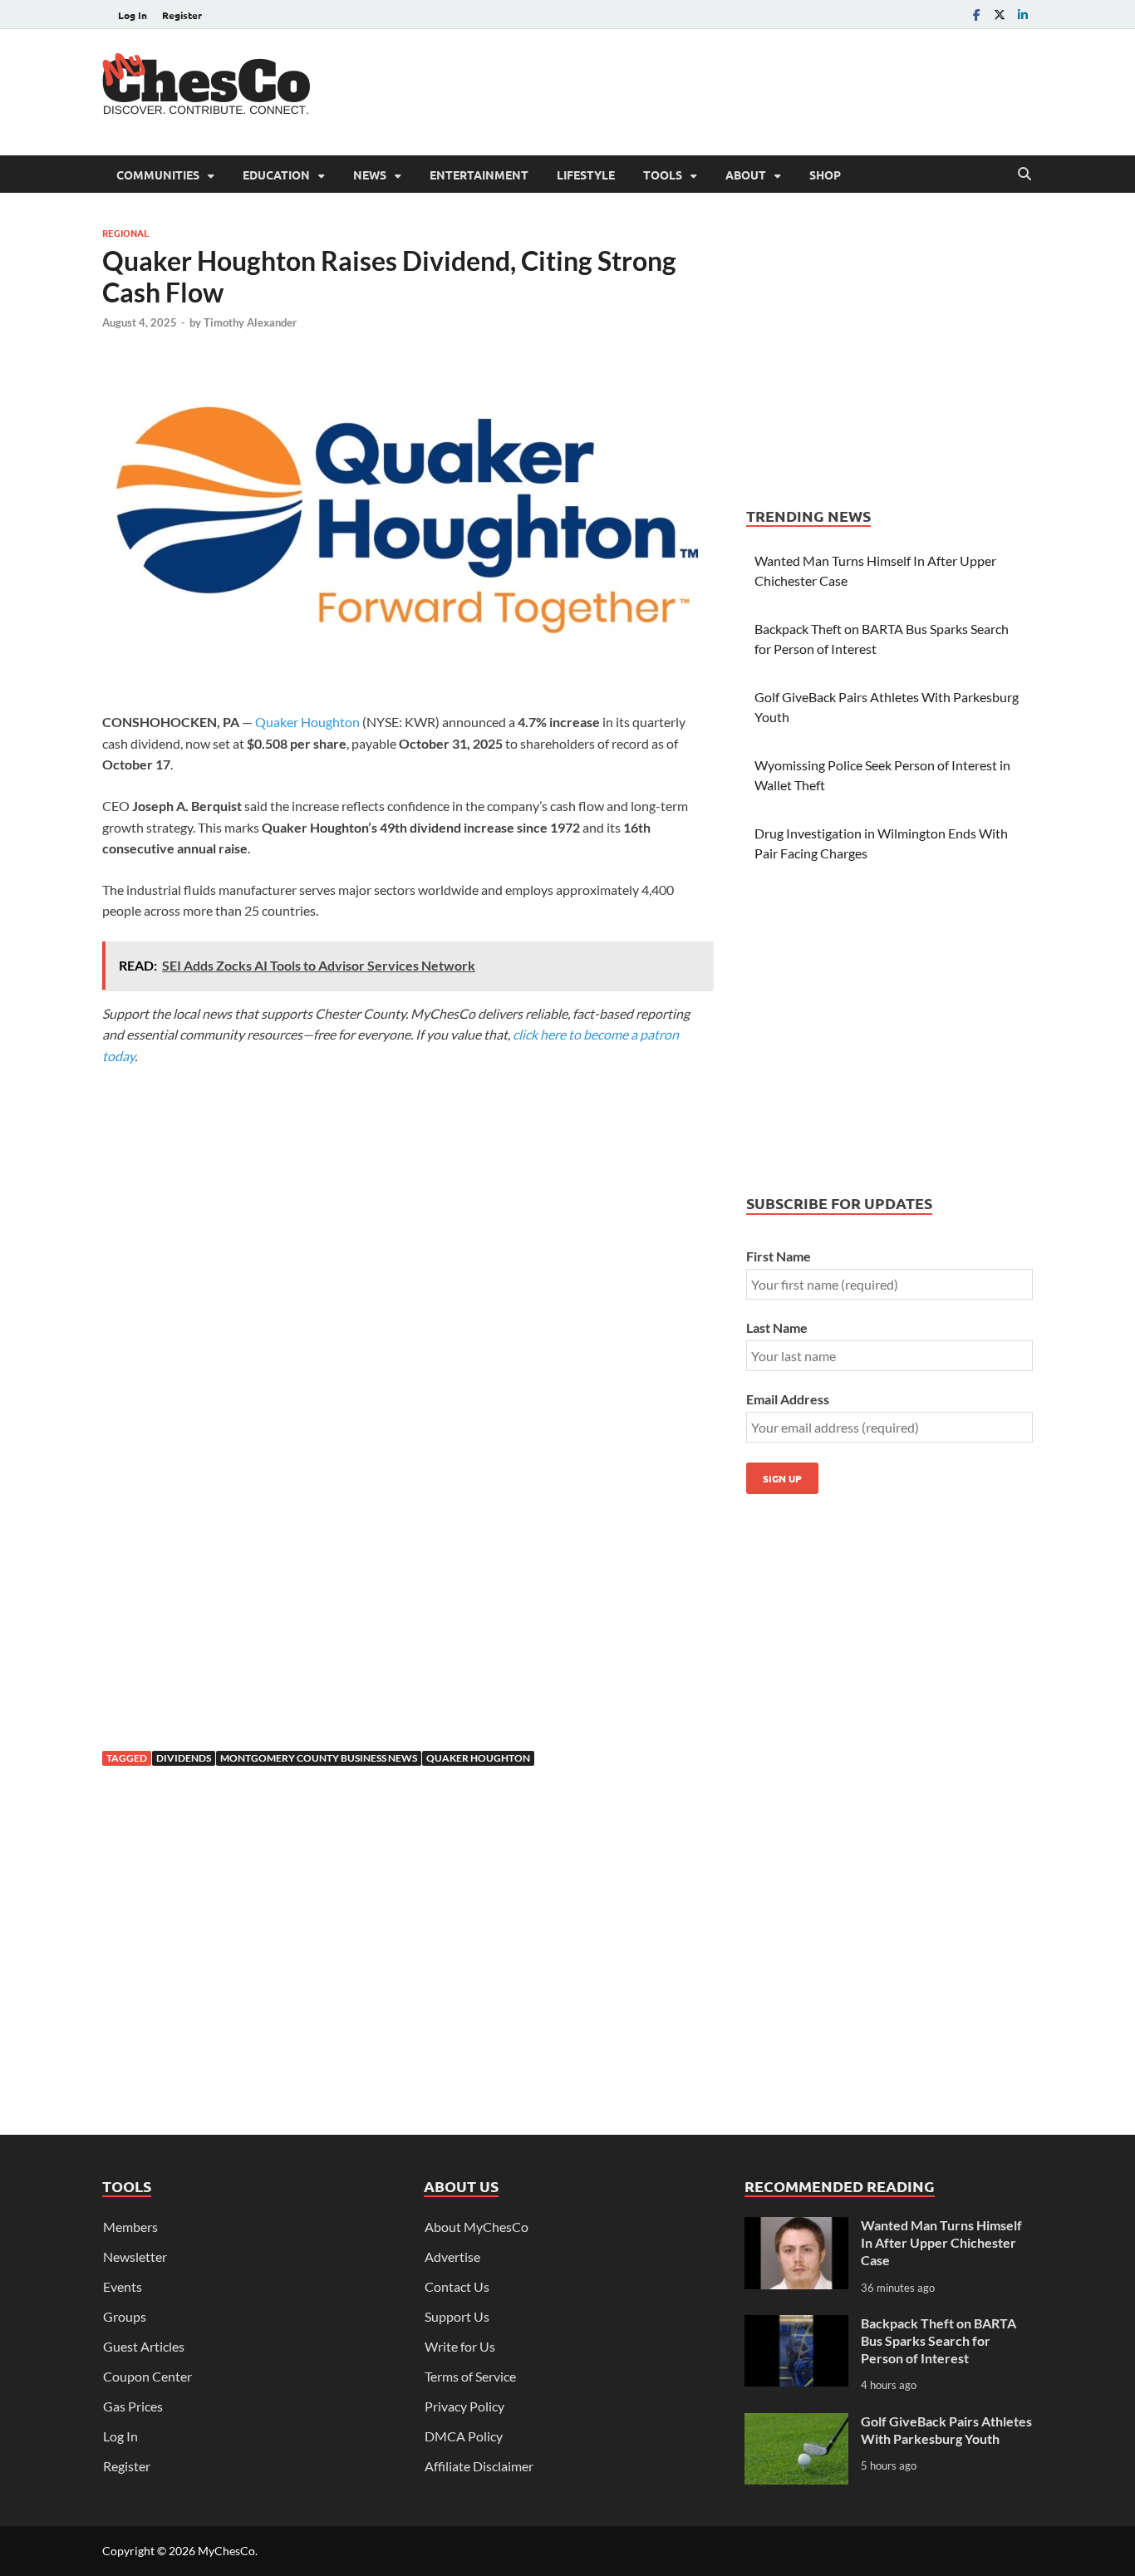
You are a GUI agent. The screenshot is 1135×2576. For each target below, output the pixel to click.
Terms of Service (470, 2376)
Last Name (777, 1327)
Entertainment (479, 175)
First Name (779, 1256)
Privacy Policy (464, 2406)
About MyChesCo (477, 2227)
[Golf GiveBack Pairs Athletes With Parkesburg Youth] (796, 2423)
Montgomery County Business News (319, 1758)
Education (276, 175)
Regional (125, 233)
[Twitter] (1000, 15)
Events (123, 2286)
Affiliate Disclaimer (479, 2466)
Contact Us (457, 2286)
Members (130, 2227)
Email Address (788, 1399)
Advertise (452, 2256)
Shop (825, 175)
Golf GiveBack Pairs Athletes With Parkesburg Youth (946, 2430)
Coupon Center (147, 2376)
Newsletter (135, 2256)
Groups (125, 2316)
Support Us (457, 2316)
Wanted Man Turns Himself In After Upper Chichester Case (941, 2242)
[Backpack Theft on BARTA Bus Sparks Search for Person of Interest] (796, 2325)
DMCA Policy (464, 2436)
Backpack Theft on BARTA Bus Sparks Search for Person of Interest (938, 2340)
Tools (663, 175)
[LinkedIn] (1023, 15)
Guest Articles (144, 2346)
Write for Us (460, 2346)
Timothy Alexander (250, 322)
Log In (133, 15)
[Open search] (1024, 175)
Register (182, 15)
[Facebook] (976, 15)
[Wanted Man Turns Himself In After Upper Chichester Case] (796, 2227)
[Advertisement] (730, 90)
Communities (158, 175)
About (746, 175)
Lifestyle (586, 175)
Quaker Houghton (307, 722)
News (370, 175)
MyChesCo (226, 2551)
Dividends (184, 1758)
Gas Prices (133, 2406)
